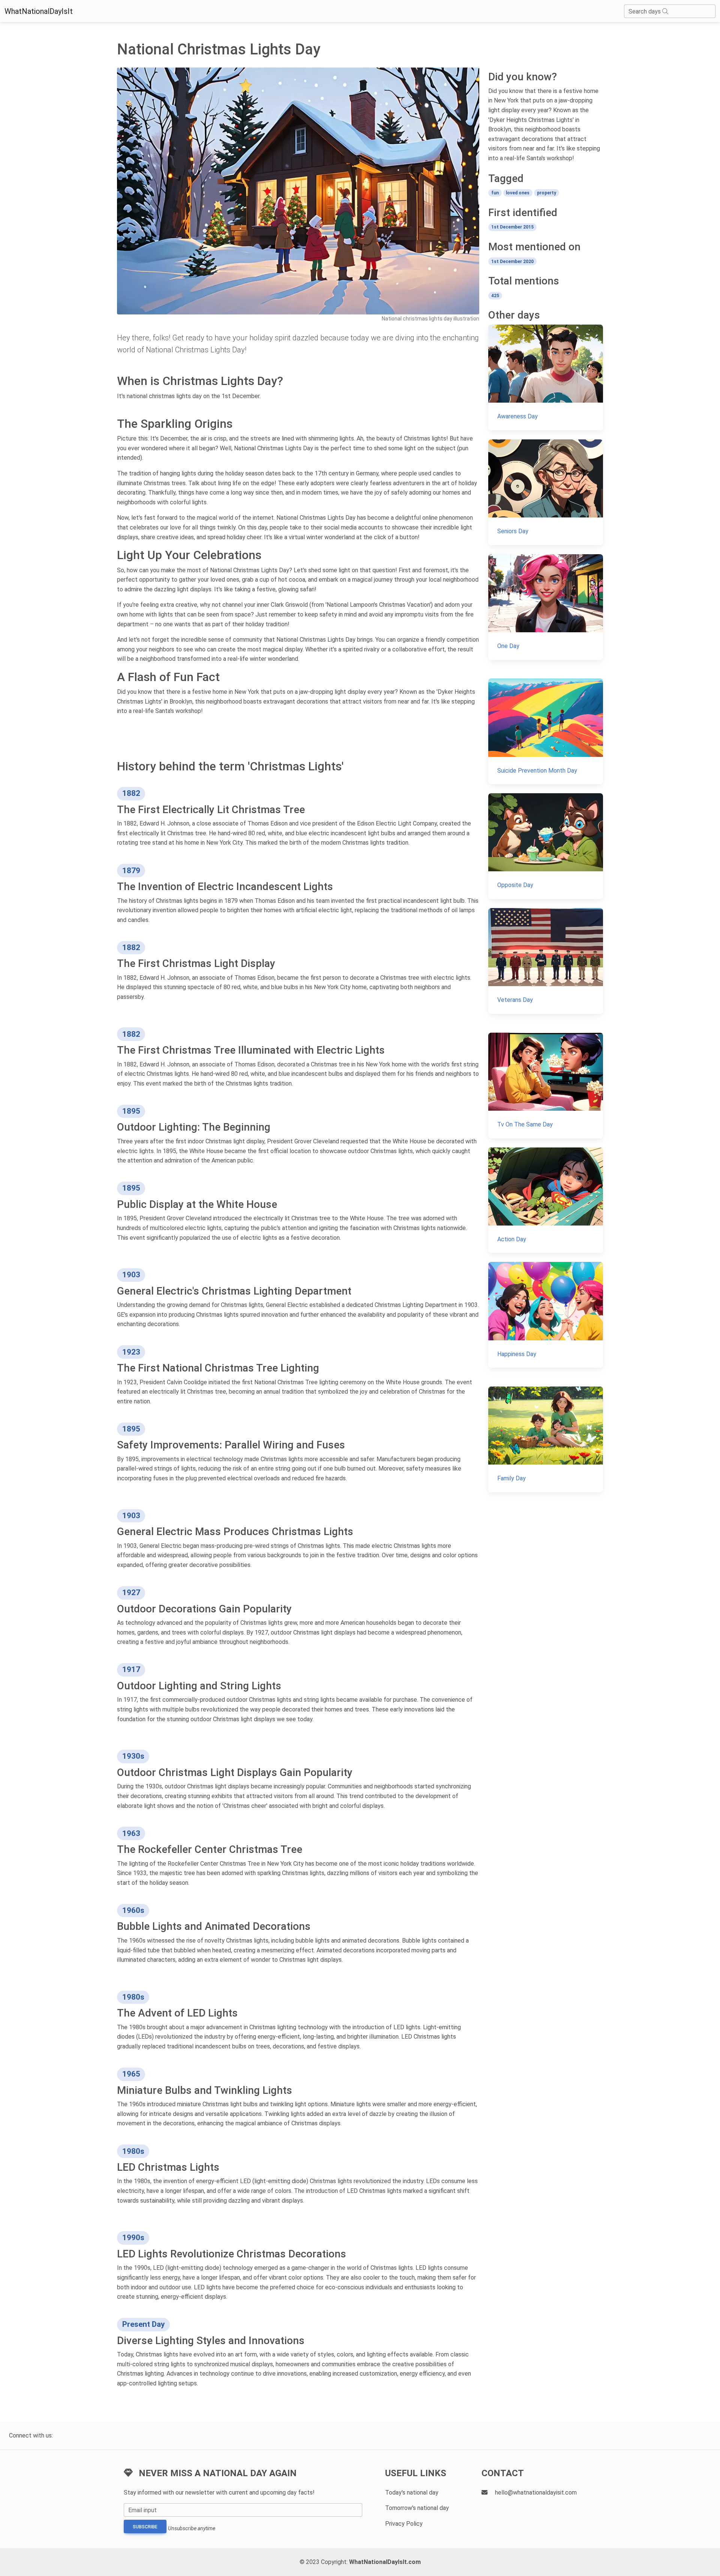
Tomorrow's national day (417, 2508)
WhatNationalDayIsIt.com (385, 2562)
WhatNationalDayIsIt (39, 11)
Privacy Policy (404, 2524)
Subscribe (145, 2527)
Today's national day (412, 2493)
